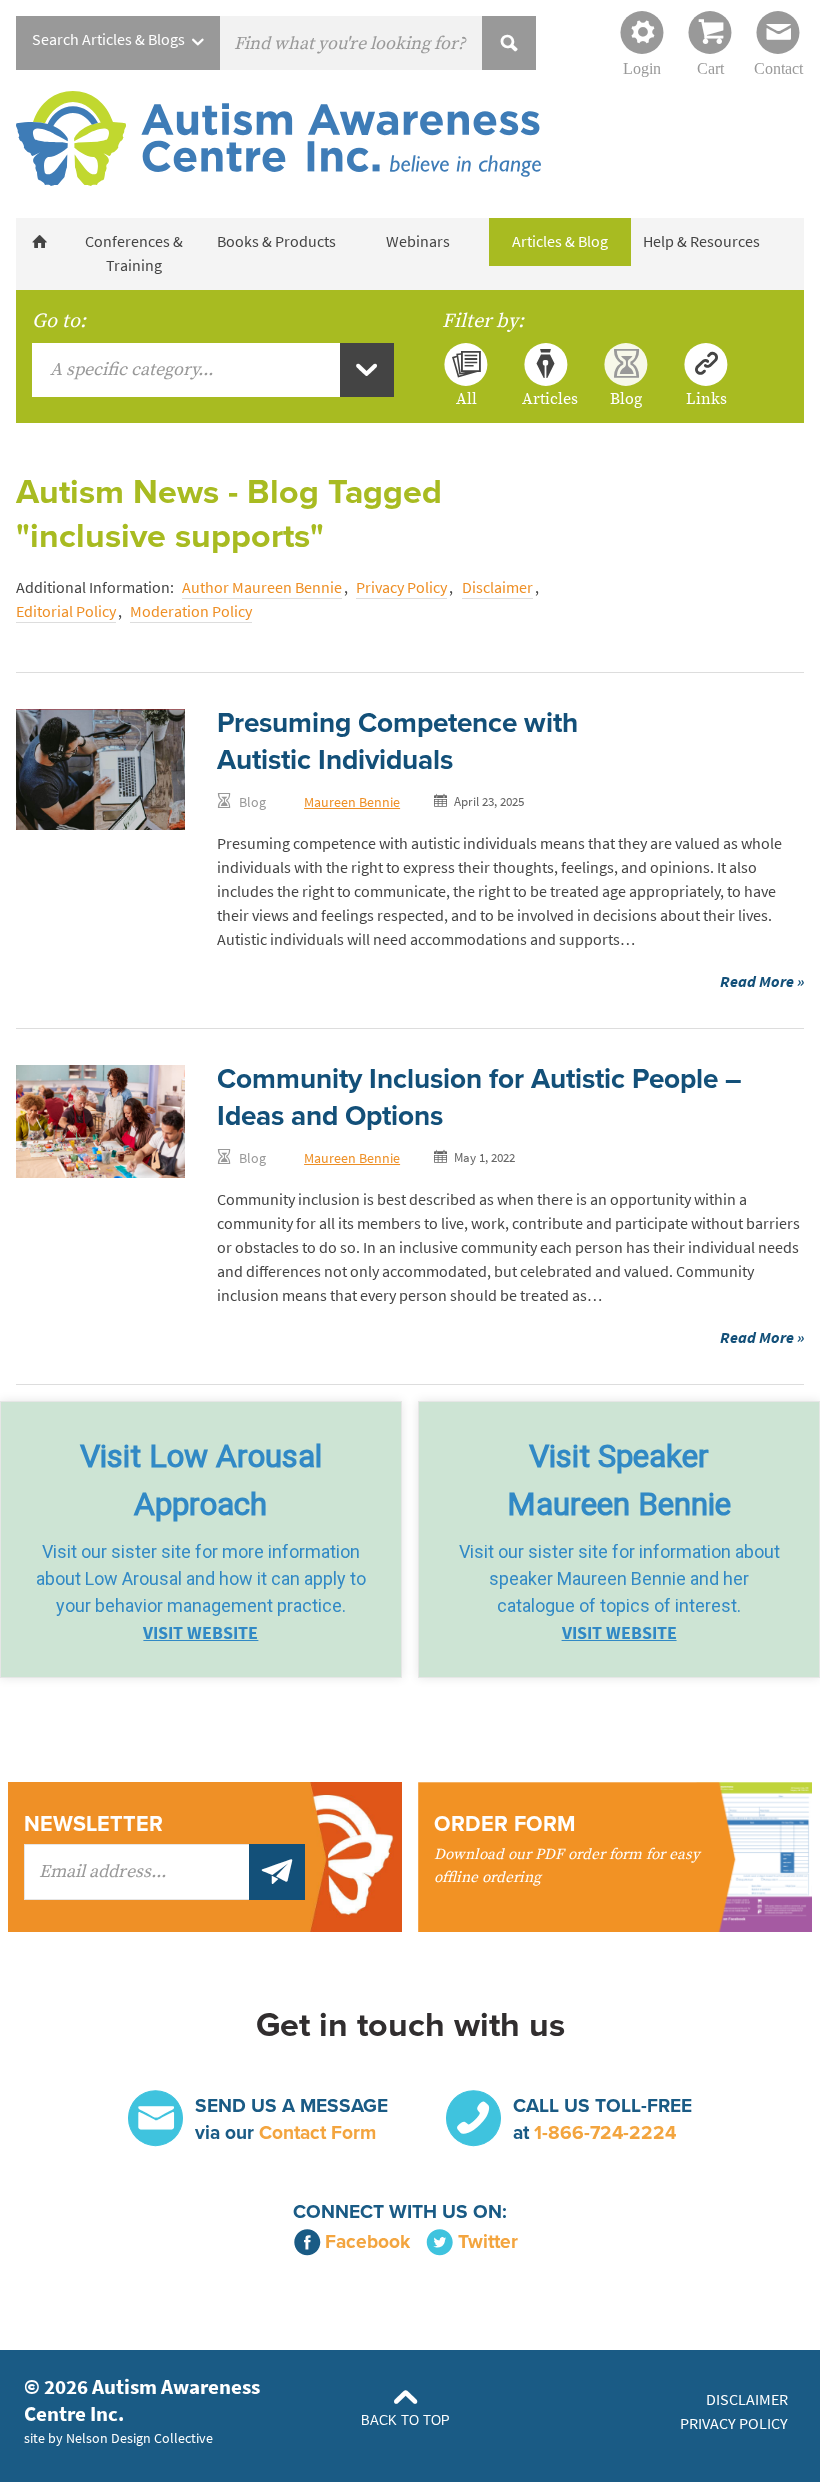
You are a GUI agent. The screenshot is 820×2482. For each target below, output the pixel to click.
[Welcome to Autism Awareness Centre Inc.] (39, 242)
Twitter (488, 2241)
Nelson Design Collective (139, 2438)
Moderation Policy (191, 611)
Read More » (762, 981)
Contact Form (317, 2132)
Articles (546, 398)
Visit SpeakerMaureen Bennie (619, 1480)
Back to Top (405, 2420)
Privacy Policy (401, 587)
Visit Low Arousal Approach (201, 1480)
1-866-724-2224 (605, 2132)
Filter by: (483, 321)
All (466, 398)
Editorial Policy (66, 611)
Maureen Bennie (352, 802)
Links (706, 398)
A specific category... (131, 369)
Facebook (367, 2241)
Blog (626, 398)
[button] (201, 1539)
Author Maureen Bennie (262, 587)
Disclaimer (497, 587)
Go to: (59, 321)
